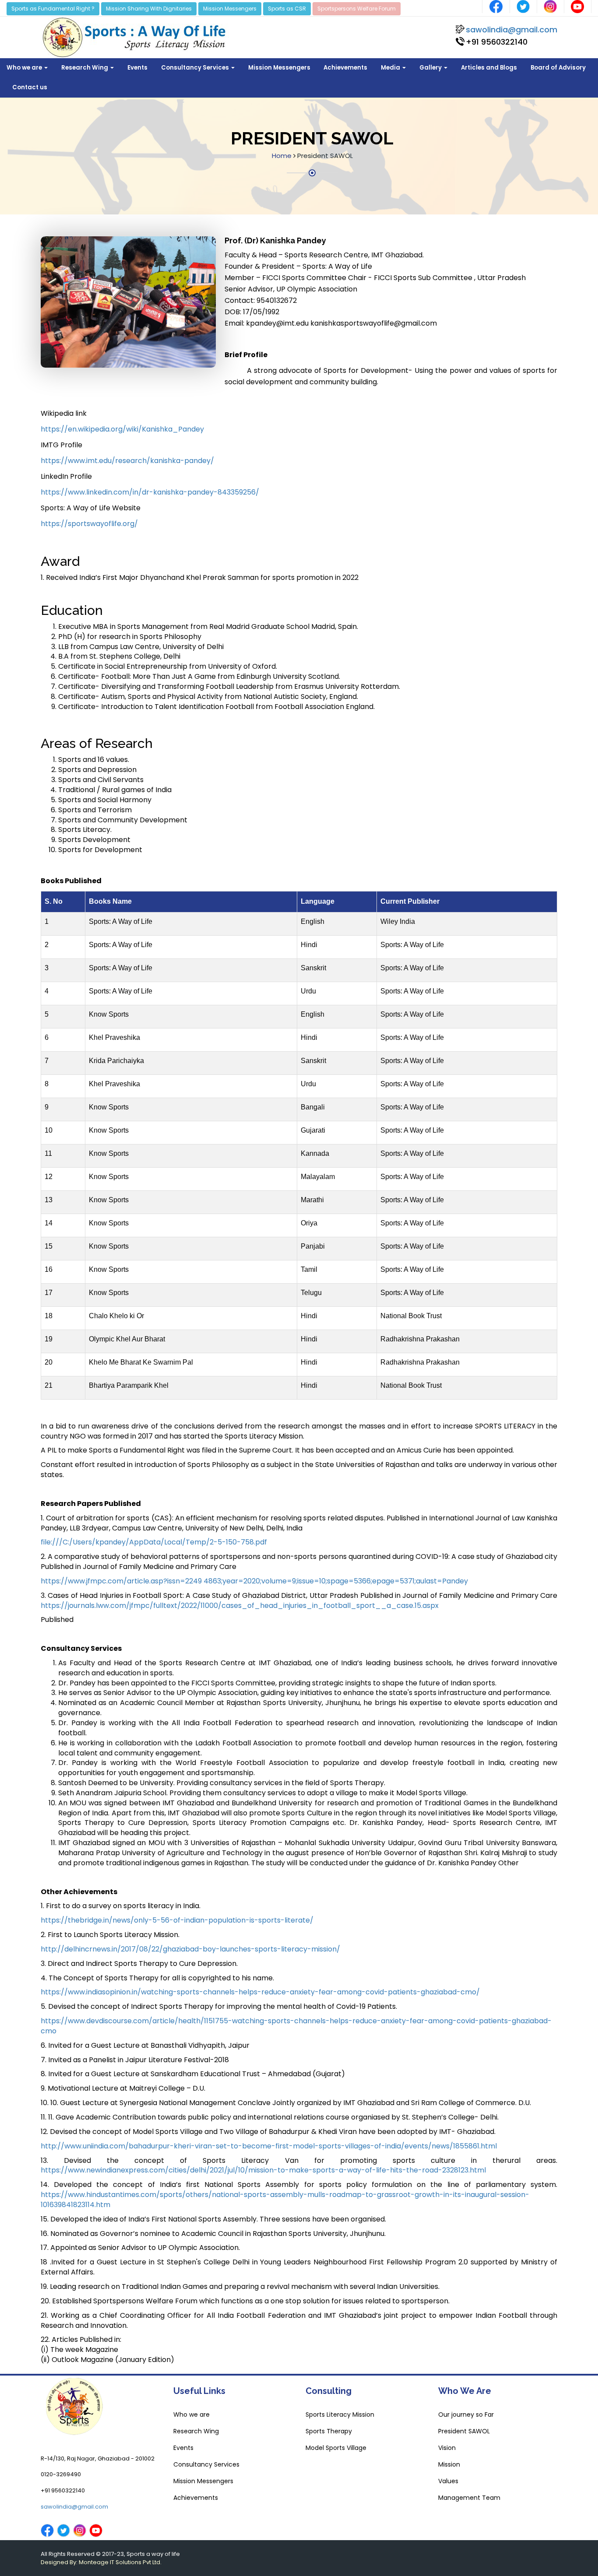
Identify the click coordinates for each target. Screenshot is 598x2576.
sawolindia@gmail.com (512, 30)
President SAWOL (464, 2431)
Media (391, 68)
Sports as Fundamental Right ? (53, 9)
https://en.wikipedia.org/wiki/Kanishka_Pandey (122, 429)
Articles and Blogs (489, 68)
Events (137, 68)
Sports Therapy (329, 2431)
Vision (447, 2448)
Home (282, 156)
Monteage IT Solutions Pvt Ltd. (120, 2562)
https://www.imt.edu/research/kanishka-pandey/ (127, 461)
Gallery (431, 68)
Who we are (25, 68)
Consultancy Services (196, 68)
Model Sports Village (336, 2448)
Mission (449, 2464)
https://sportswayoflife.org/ (89, 524)
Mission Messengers (230, 9)
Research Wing (85, 68)
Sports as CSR (287, 9)
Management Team (469, 2498)
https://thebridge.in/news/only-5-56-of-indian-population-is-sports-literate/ (177, 1920)
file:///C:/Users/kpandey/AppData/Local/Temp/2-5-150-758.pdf (154, 1542)
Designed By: (60, 2562)
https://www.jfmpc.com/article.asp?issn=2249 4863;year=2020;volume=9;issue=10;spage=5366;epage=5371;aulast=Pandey (254, 1581)
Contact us (30, 87)
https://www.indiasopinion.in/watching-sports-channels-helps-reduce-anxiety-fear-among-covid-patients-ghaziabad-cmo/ (260, 1992)
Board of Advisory (558, 68)
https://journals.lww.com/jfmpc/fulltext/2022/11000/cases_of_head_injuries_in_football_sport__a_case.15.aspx (240, 1606)
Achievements (345, 68)
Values (448, 2481)
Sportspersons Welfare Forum (357, 9)
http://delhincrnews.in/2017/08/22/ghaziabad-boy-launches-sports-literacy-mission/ (190, 1949)
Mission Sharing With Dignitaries (149, 9)
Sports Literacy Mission (340, 2415)
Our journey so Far (466, 2415)
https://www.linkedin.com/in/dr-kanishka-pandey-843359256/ (150, 492)
